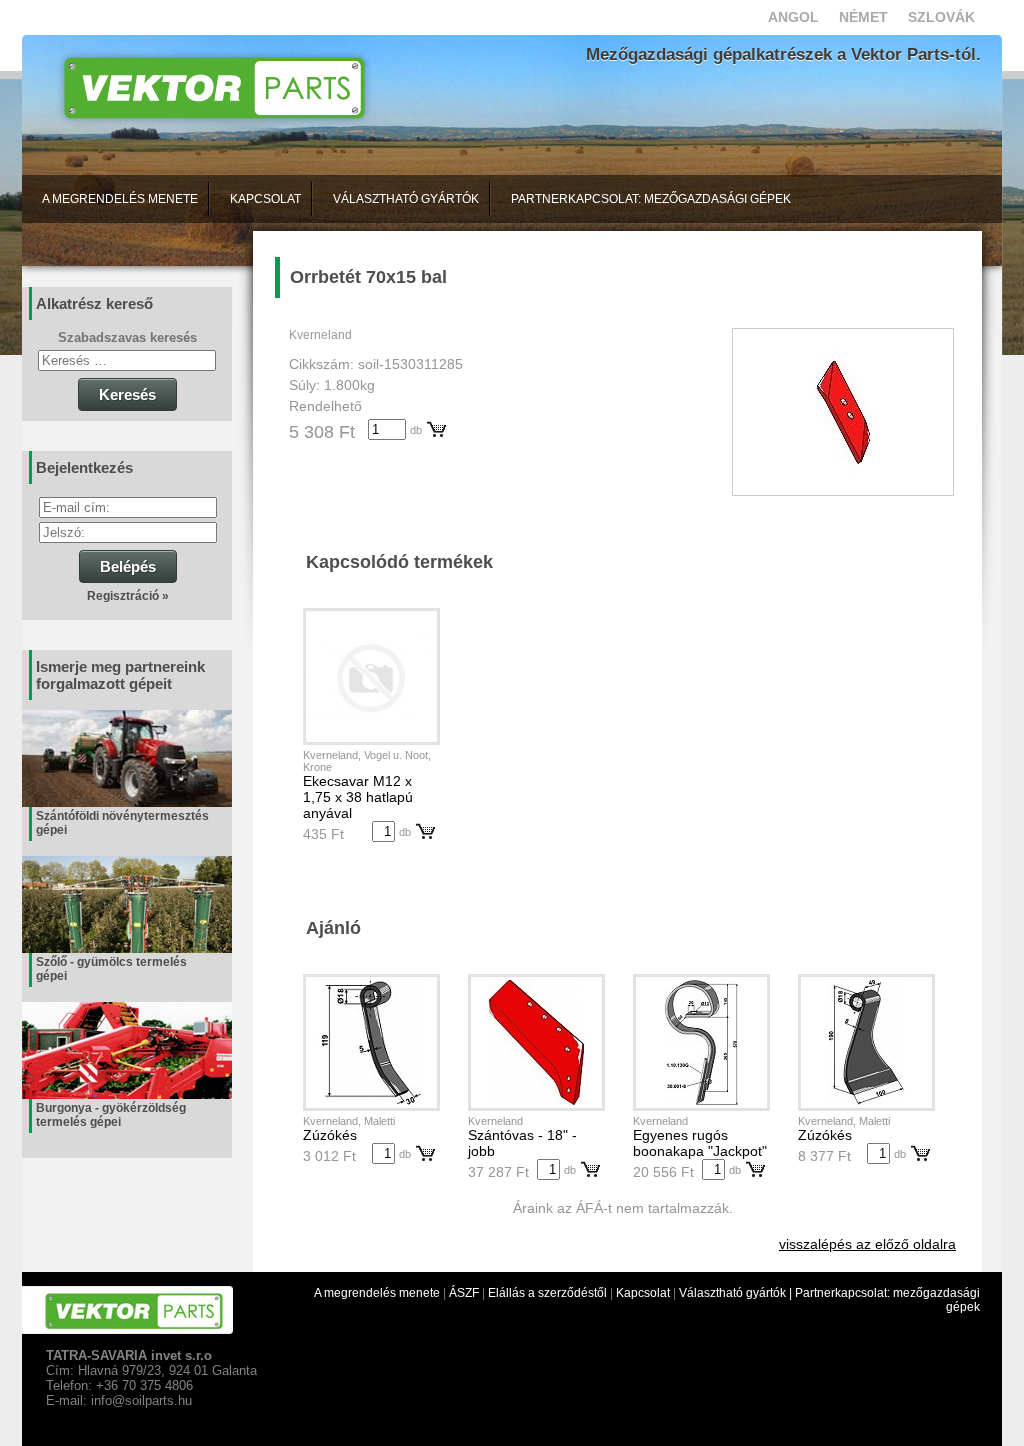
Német (863, 17)
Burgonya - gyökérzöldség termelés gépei (111, 1115)
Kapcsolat (265, 199)
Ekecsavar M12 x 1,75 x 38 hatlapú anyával (358, 797)
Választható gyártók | (737, 1293)
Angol (793, 17)
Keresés (127, 394)
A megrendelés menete (120, 199)
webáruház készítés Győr (90, 1439)
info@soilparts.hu (141, 1400)
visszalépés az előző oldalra (867, 1244)
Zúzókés (330, 1135)
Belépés (128, 566)
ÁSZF (464, 1293)
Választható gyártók (406, 199)
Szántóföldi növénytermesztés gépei (122, 823)
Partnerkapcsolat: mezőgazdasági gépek (651, 199)
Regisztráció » (128, 596)
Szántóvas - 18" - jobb (522, 1143)
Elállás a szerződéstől (547, 1293)
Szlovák (941, 17)
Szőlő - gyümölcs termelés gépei (111, 969)
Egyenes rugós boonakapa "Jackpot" (700, 1143)
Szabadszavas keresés (127, 337)
